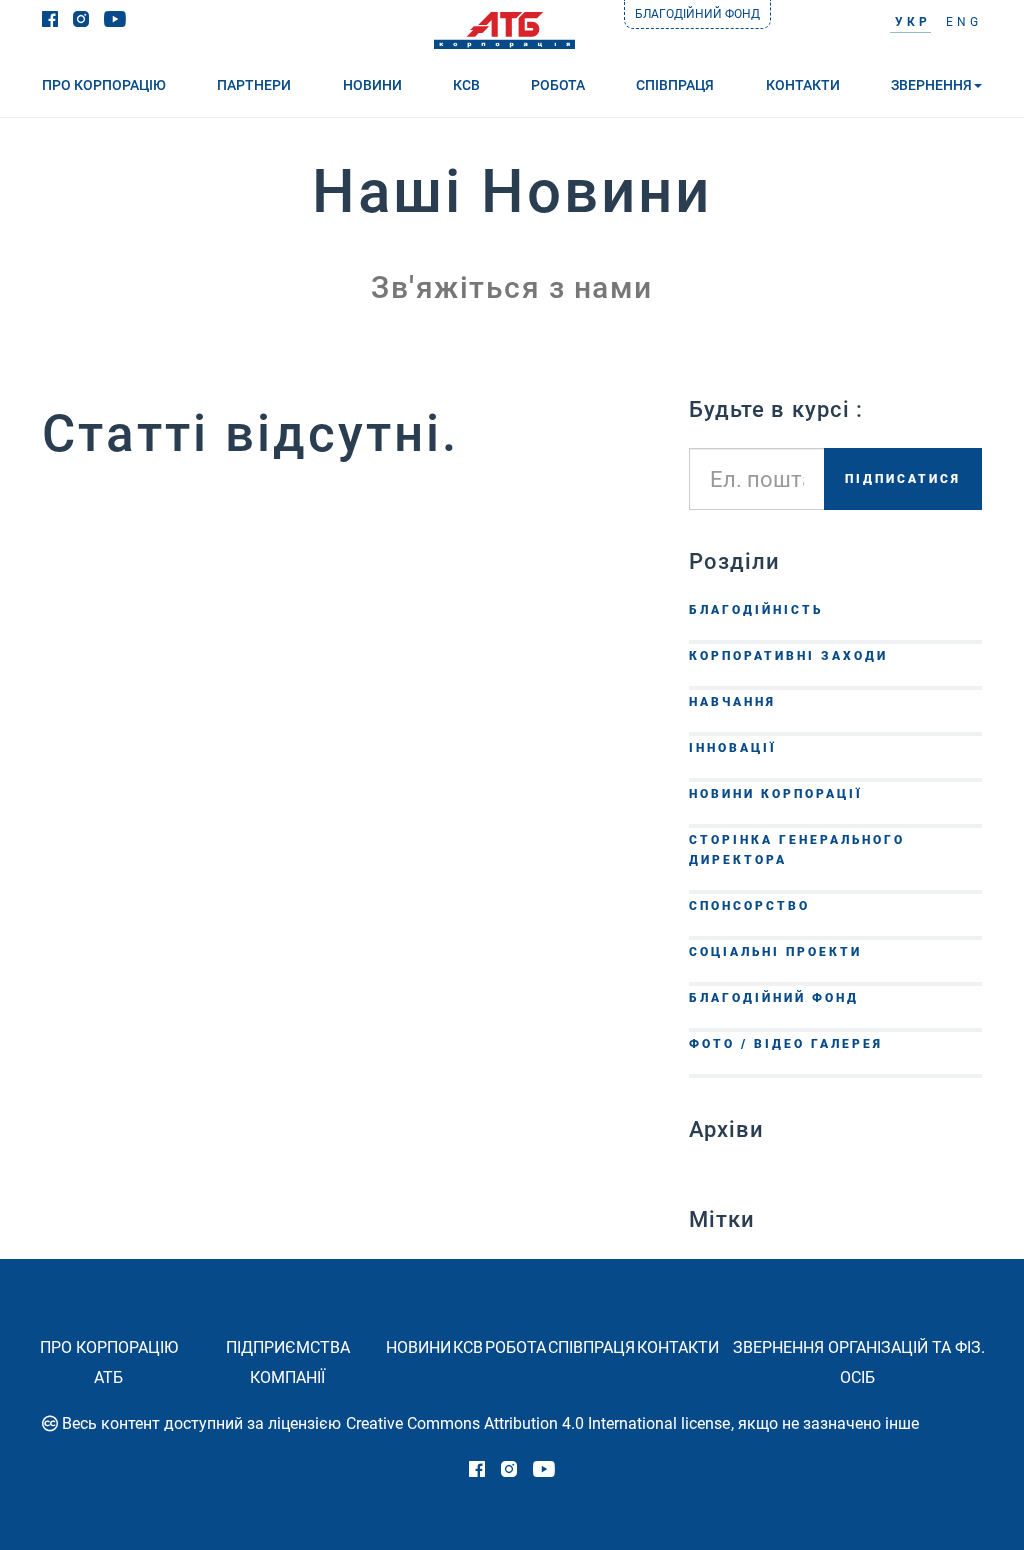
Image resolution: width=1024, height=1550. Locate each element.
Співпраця (591, 1347)
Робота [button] (558, 85)
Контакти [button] (803, 85)
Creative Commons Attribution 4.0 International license (538, 1423)
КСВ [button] (466, 85)
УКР (913, 22)
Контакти (678, 1347)
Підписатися (903, 479)
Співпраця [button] (675, 85)
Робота (515, 1347)
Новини (418, 1347)
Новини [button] (372, 85)
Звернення (931, 85)
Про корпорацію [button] (104, 85)
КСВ (468, 1347)
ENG (964, 22)
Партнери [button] (254, 85)
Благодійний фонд (697, 14)
